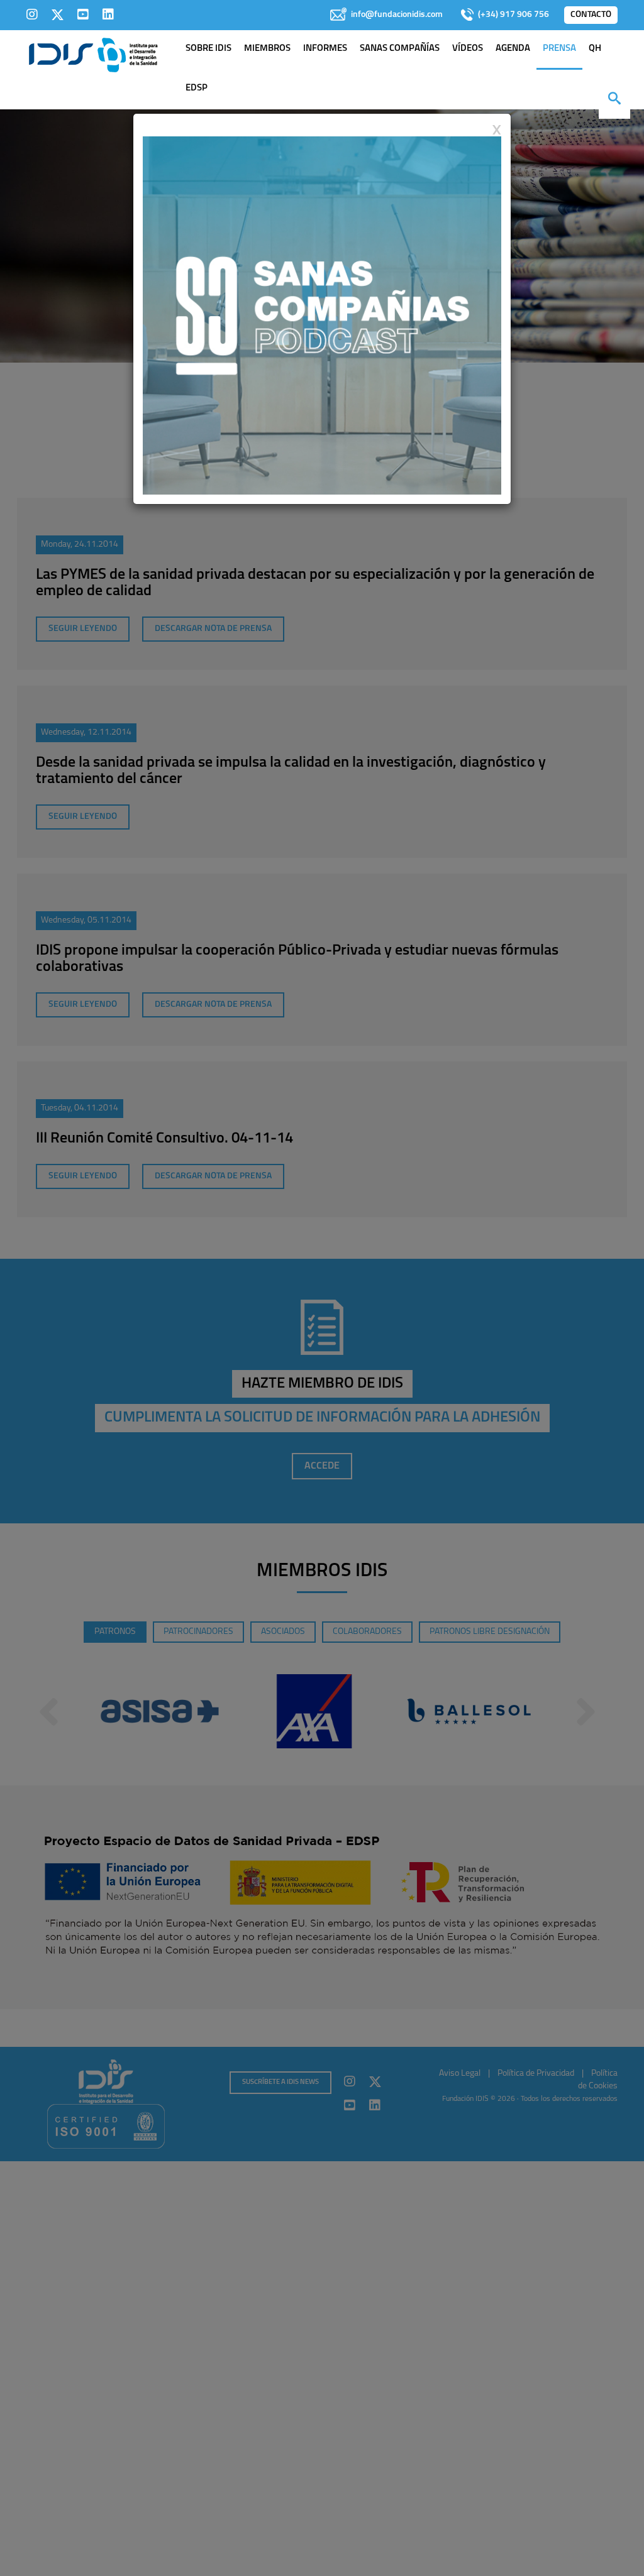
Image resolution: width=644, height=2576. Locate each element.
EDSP (197, 88)
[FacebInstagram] (32, 14)
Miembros (267, 49)
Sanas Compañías (400, 49)
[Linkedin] (108, 14)
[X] (58, 14)
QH (595, 49)
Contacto (591, 15)
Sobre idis (208, 49)
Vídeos (468, 49)
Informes (325, 49)
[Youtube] (83, 14)
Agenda (513, 49)
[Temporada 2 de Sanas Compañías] (322, 315)
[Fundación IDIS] (93, 54)
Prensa (559, 49)
